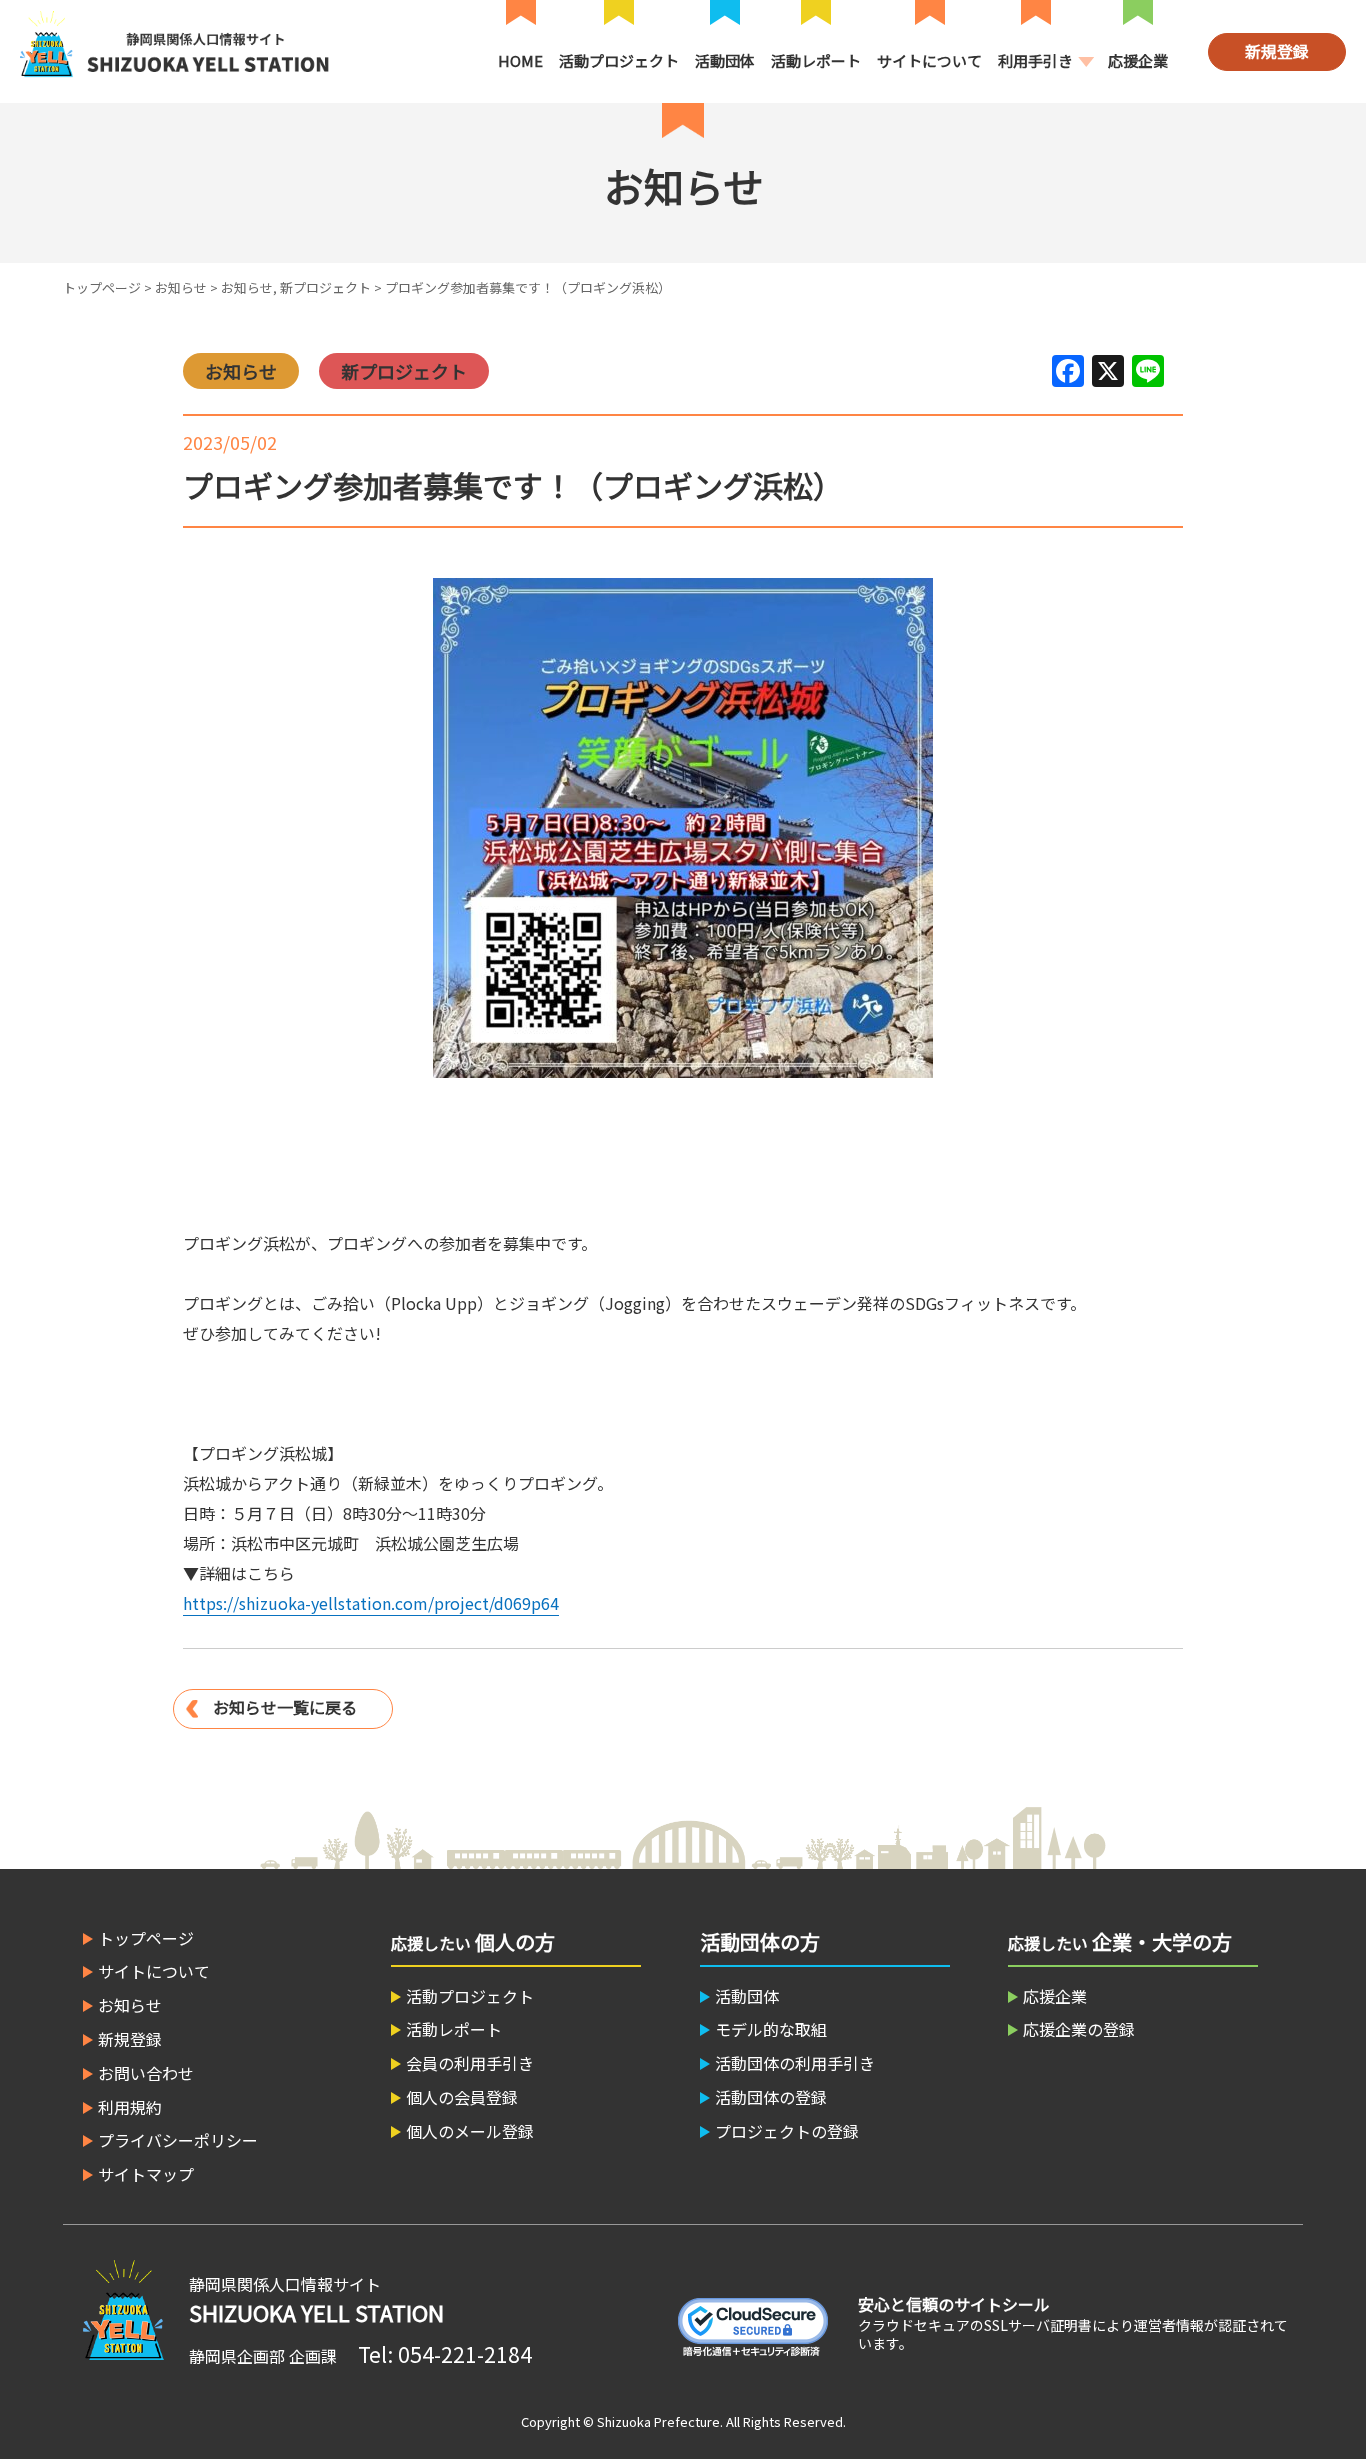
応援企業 (1138, 60)
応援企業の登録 (1079, 2029)
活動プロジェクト (619, 60)
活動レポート (816, 60)
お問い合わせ (146, 2073)
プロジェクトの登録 (787, 2131)
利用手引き (1035, 60)
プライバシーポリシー (178, 2140)
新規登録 (1277, 51)
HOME (520, 60)
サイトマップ (146, 2174)
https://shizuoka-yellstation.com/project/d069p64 (371, 1603)
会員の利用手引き (470, 2063)
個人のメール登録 (470, 2131)
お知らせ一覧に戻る (285, 1707)
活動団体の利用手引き (795, 2063)
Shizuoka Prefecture (658, 2421)
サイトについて (929, 60)
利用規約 (130, 2107)
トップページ (102, 287)
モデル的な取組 (771, 2029)
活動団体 (725, 60)
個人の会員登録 (462, 2097)
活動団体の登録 (771, 2097)
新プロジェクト (325, 287)
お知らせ (181, 287)
